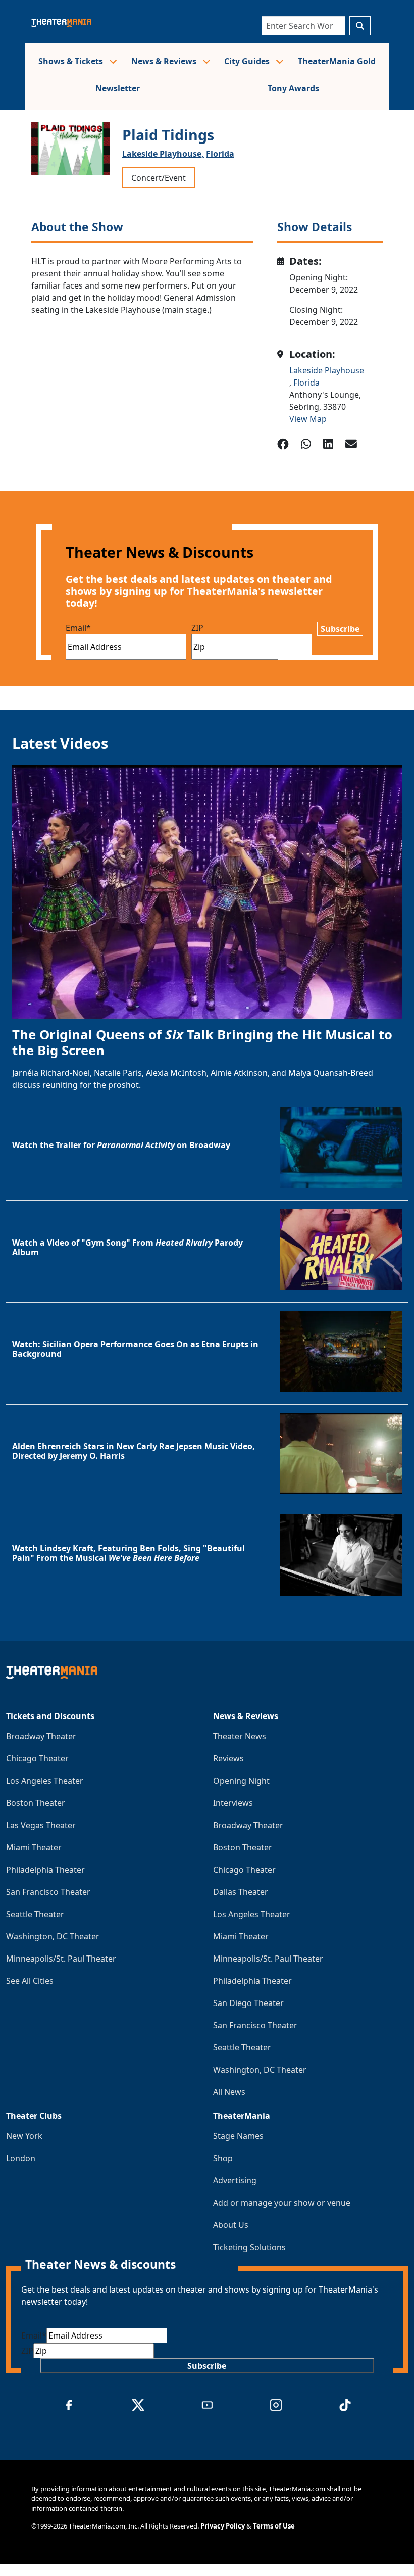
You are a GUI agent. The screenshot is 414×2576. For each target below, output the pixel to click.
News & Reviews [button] (165, 61)
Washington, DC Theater (53, 1936)
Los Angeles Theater (45, 1781)
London (21, 2158)
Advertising (235, 2180)
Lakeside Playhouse (327, 370)
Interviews (233, 1803)
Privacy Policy (223, 2526)
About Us (231, 2225)
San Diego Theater (248, 2003)
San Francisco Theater (48, 1892)
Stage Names (238, 2136)
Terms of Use (274, 2526)
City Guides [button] (248, 61)
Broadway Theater (41, 1736)
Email (78, 628)
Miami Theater (34, 1847)
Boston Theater (36, 1803)
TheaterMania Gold (337, 61)
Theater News (240, 1736)
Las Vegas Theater (41, 1825)
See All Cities (30, 1981)
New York (24, 2136)
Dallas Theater (241, 1892)
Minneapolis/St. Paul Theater (61, 1959)
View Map (308, 419)
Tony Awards (293, 88)
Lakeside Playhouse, (163, 154)
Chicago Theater (37, 1758)
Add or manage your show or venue (282, 2203)
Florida (220, 154)
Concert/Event (159, 178)
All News (229, 2092)
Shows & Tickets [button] (72, 61)
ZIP (197, 628)
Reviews (228, 1758)
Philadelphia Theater (45, 1870)
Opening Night (241, 1781)
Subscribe (340, 629)
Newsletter (118, 88)
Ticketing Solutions (249, 2247)
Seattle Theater (35, 1914)
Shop (223, 2158)
